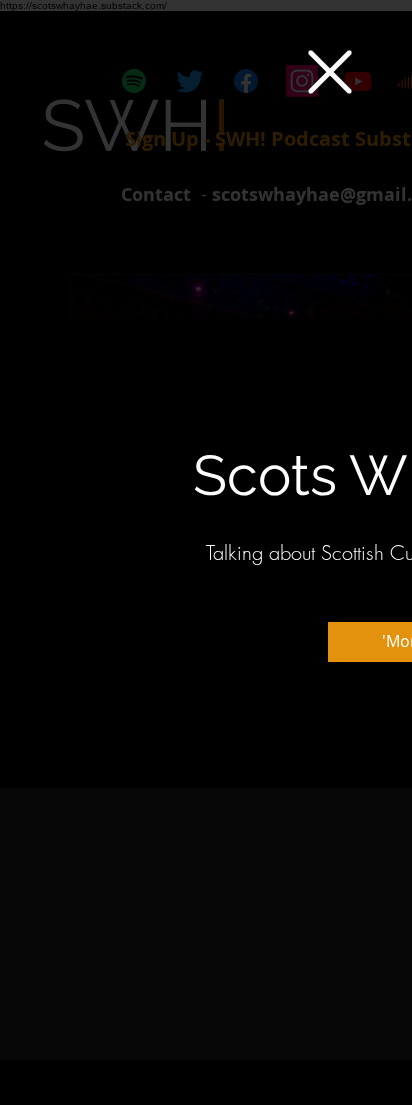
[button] (330, 72)
